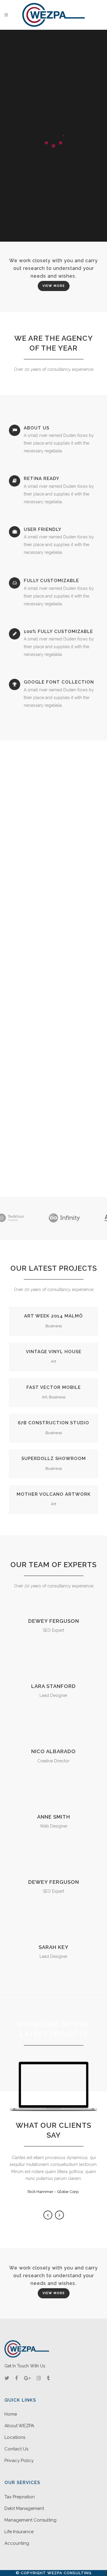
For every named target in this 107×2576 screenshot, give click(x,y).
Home (11, 2414)
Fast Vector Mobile (54, 1387)
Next (59, 2215)
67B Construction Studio (53, 1423)
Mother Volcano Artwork (54, 1494)
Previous (48, 2215)
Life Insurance (19, 2532)
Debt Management (24, 2508)
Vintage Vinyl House (54, 1352)
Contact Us (16, 2449)
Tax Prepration (20, 2497)
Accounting (17, 2543)
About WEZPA (19, 2426)
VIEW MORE (54, 286)
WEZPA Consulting (69, 2573)
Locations (15, 2437)
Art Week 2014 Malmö (53, 1316)
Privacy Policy (19, 2461)
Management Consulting (30, 2520)
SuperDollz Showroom (54, 1459)
